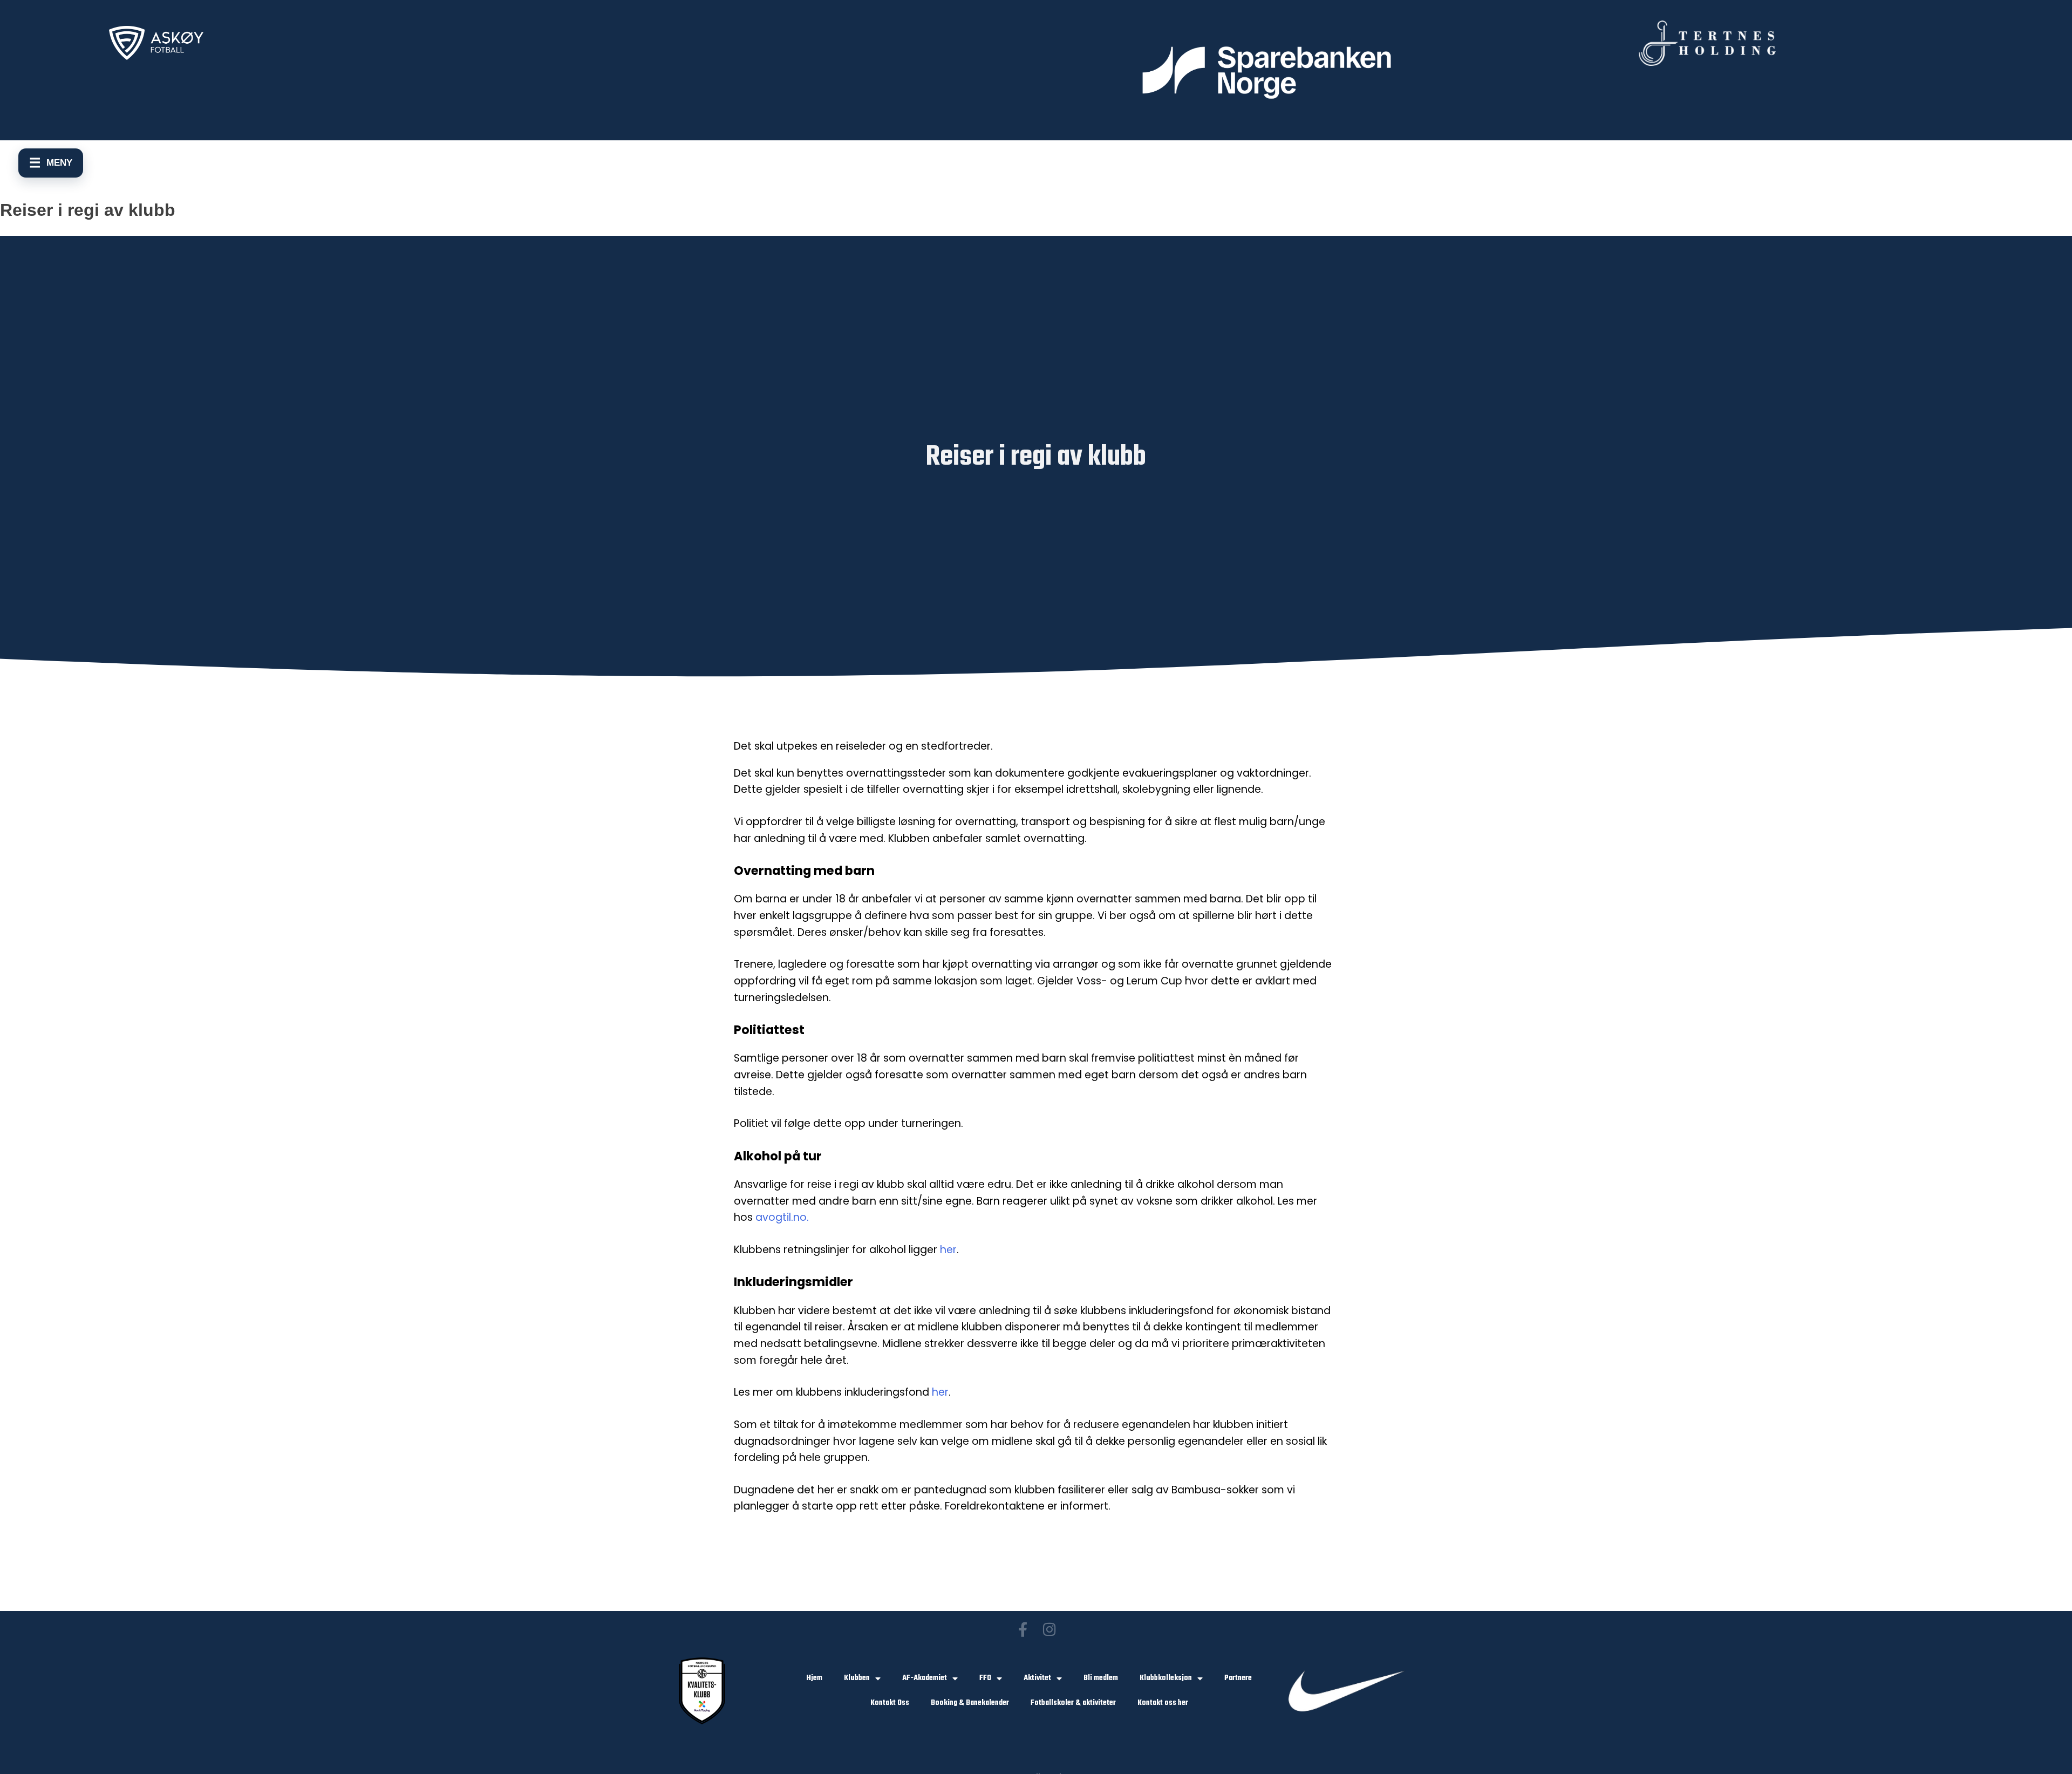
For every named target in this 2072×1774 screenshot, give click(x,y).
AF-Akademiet (925, 1678)
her (948, 1250)
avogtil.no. (782, 1217)
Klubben (857, 1678)
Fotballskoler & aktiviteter (1073, 1703)
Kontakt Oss (890, 1703)
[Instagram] (1049, 1629)
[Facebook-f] (1023, 1629)
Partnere (1238, 1678)
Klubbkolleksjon (1166, 1678)
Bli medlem (1101, 1678)
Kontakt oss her (1163, 1703)
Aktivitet (1037, 1678)
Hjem (815, 1678)
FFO (985, 1678)
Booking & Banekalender (970, 1703)
